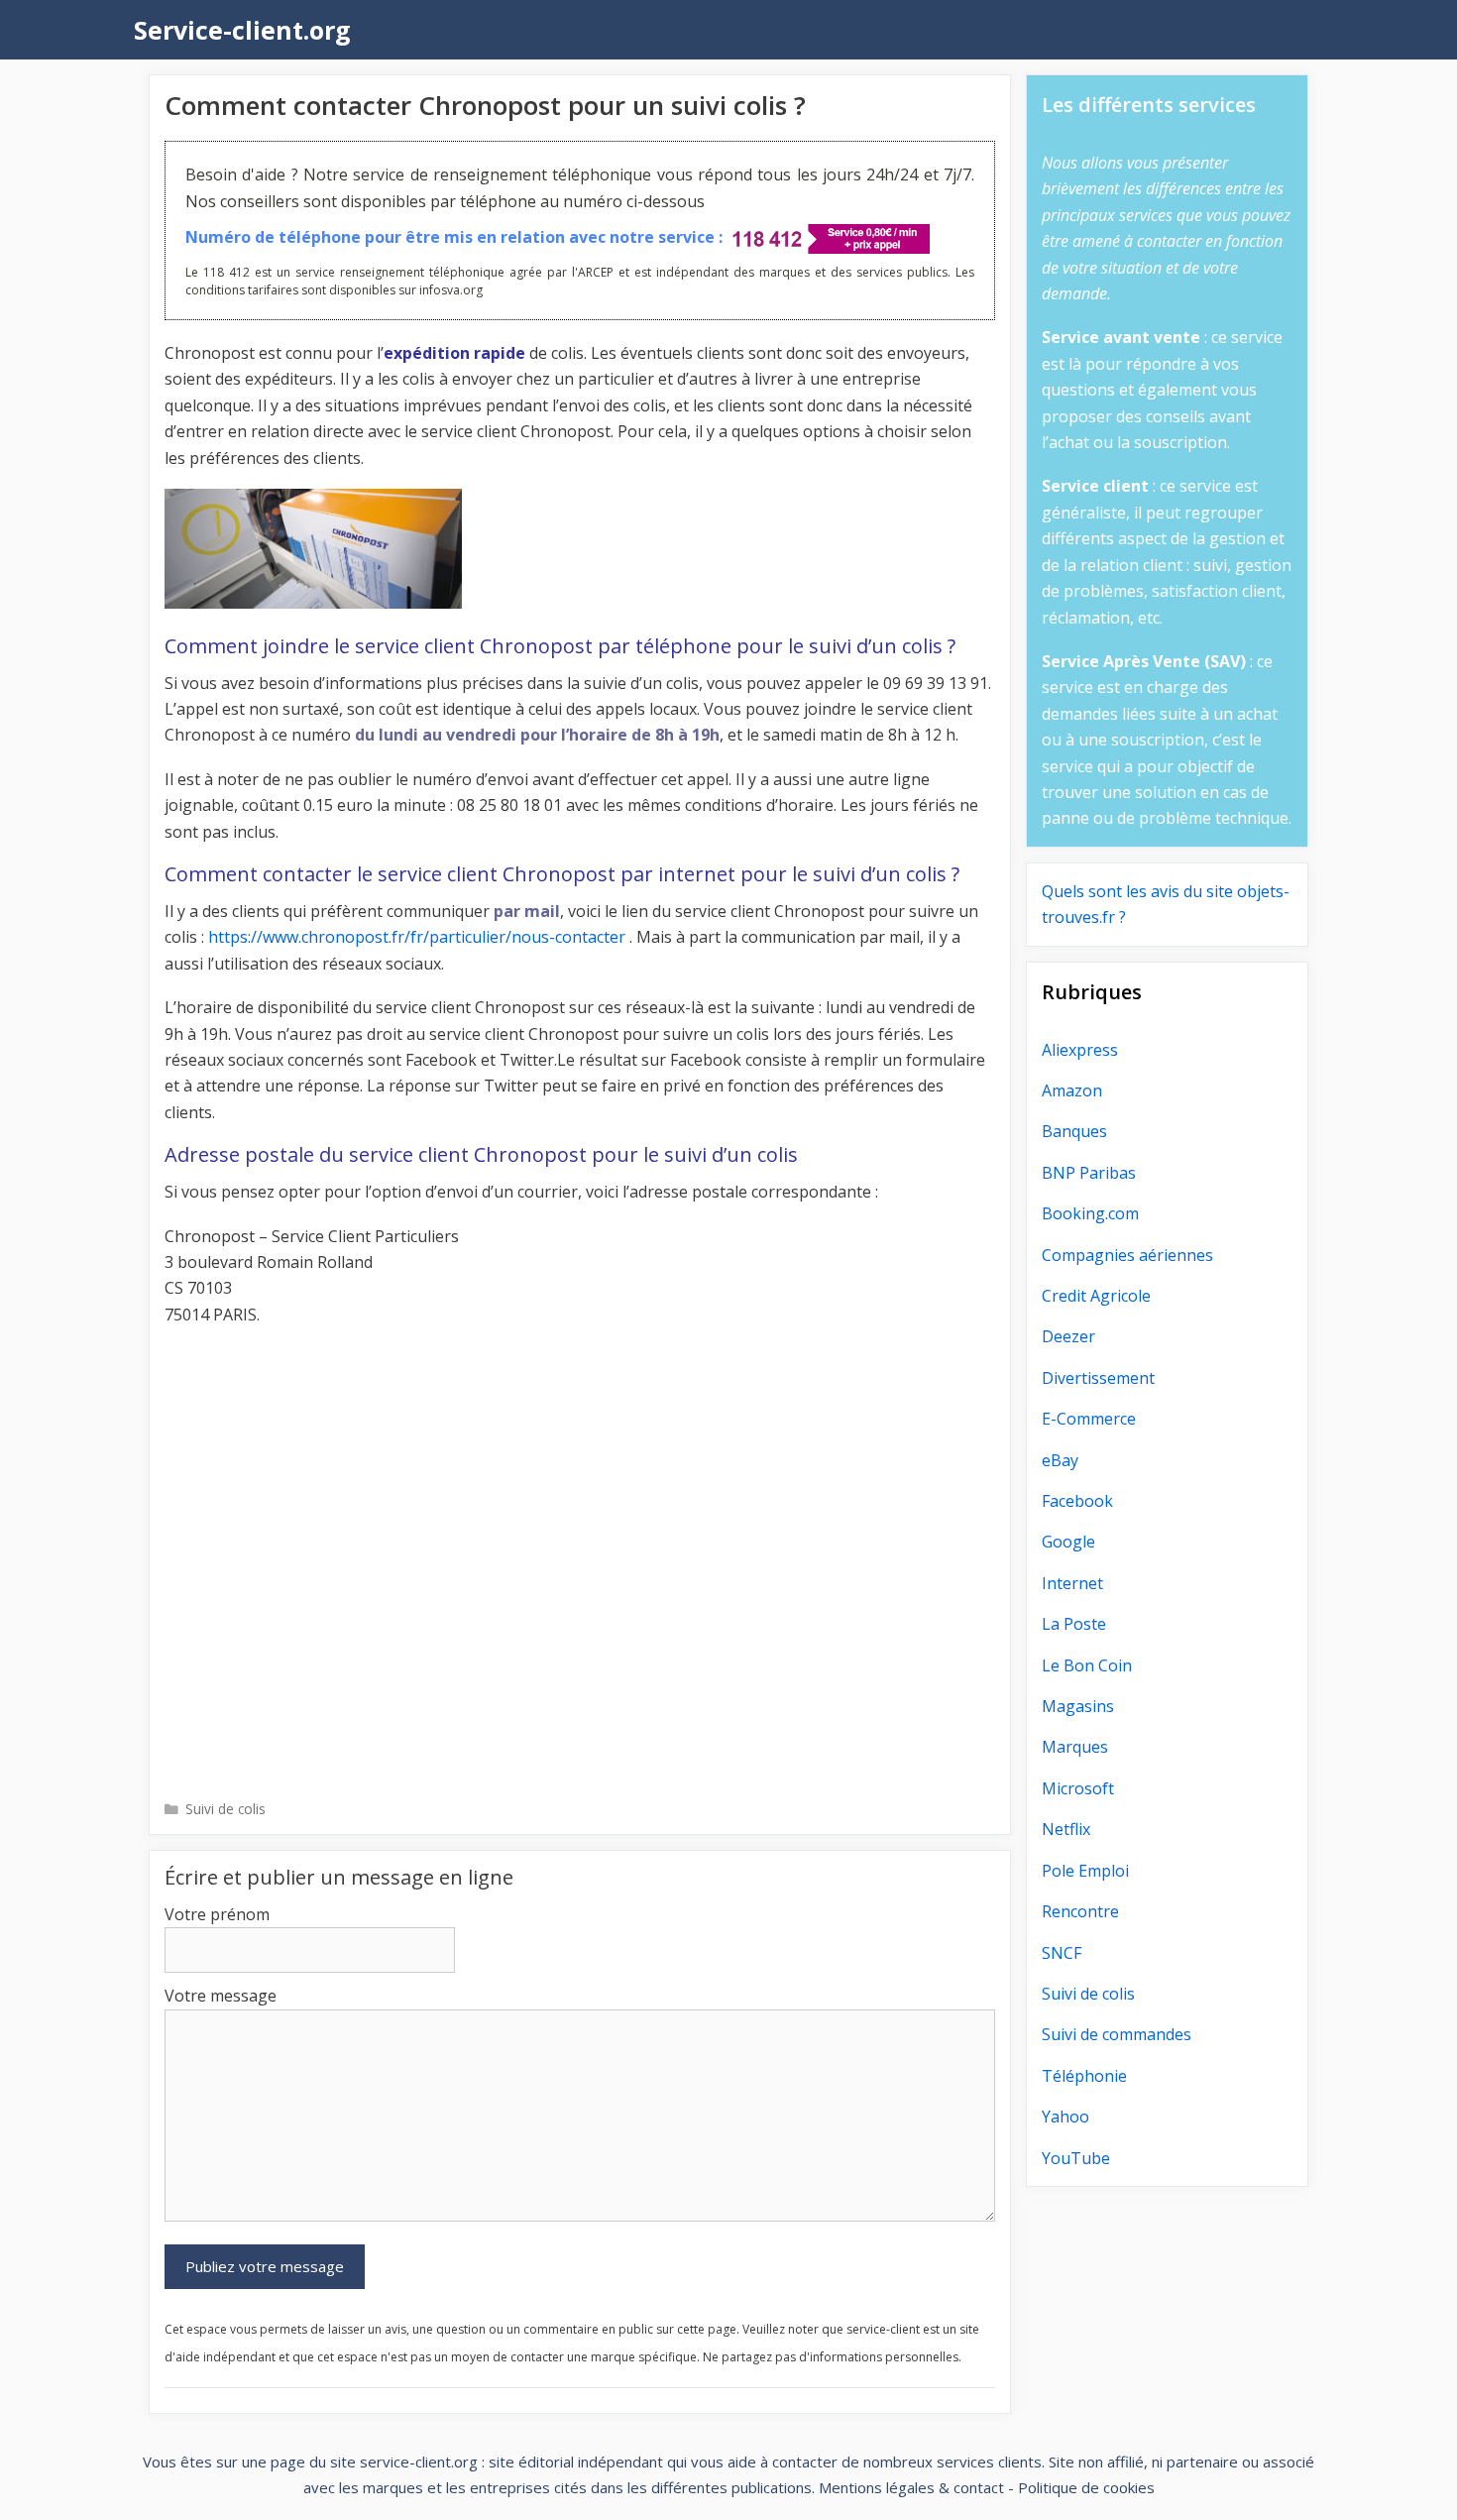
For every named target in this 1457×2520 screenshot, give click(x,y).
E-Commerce (1089, 1419)
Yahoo (1065, 2117)
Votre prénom (217, 1914)
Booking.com (1090, 1213)
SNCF (1062, 1953)
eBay (1060, 1460)
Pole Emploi (1085, 1871)
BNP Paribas (1089, 1173)
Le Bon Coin (1087, 1665)
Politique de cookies (1086, 2487)
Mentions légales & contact (911, 2487)
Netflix (1066, 1829)
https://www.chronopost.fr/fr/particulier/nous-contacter (417, 937)
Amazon (1072, 1090)
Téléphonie (1084, 2076)
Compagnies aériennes (1127, 1255)
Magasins (1078, 1706)
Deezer (1068, 1336)
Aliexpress (1080, 1050)
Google (1068, 1542)
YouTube (1076, 2158)
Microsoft (1078, 1788)
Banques (1074, 1131)
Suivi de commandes (1117, 2034)
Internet (1072, 1583)
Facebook (1077, 1501)
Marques (1075, 1747)
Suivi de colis (225, 1809)
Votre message (221, 1996)
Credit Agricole (1096, 1296)
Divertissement (1098, 1378)
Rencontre (1080, 1911)
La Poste (1074, 1624)
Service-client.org (242, 30)
